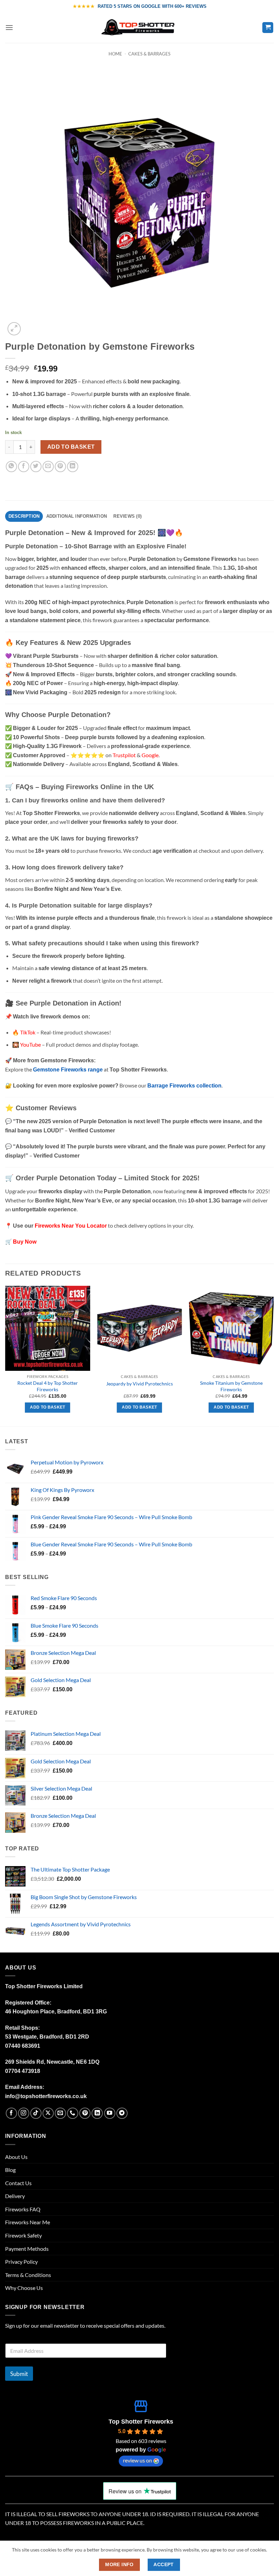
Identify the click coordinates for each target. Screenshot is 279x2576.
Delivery (15, 2196)
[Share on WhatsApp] (11, 467)
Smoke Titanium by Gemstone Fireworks (231, 1386)
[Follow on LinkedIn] (97, 2113)
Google (150, 755)
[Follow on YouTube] (110, 2113)
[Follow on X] (48, 2113)
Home (115, 54)
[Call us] (73, 2113)
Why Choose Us (24, 2288)
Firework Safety (23, 2235)
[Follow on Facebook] (11, 2113)
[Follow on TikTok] (36, 2113)
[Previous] (5, 1355)
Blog (10, 2170)
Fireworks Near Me (28, 2222)
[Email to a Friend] (48, 467)
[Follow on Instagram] (24, 2113)
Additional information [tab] (77, 516)
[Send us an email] (60, 2113)
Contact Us (18, 2183)
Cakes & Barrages (149, 54)
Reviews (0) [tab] (127, 516)
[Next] (274, 1355)
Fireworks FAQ (23, 2209)
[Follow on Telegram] (122, 2113)
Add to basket (71, 447)
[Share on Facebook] (24, 467)
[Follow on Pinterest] (85, 2113)
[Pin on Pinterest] (60, 467)
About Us (16, 2157)
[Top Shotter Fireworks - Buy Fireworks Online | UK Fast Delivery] (140, 28)
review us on (137, 2460)
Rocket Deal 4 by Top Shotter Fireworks (48, 1386)
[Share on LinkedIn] (73, 467)
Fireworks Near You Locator (71, 1226)
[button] (9, 27)
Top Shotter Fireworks (141, 2422)
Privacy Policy (21, 2262)
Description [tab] (24, 516)
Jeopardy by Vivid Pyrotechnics (139, 1384)
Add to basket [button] (48, 1407)
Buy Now (25, 1242)
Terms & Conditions (28, 2275)
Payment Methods (27, 2249)
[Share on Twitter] (36, 467)
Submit (19, 2374)
